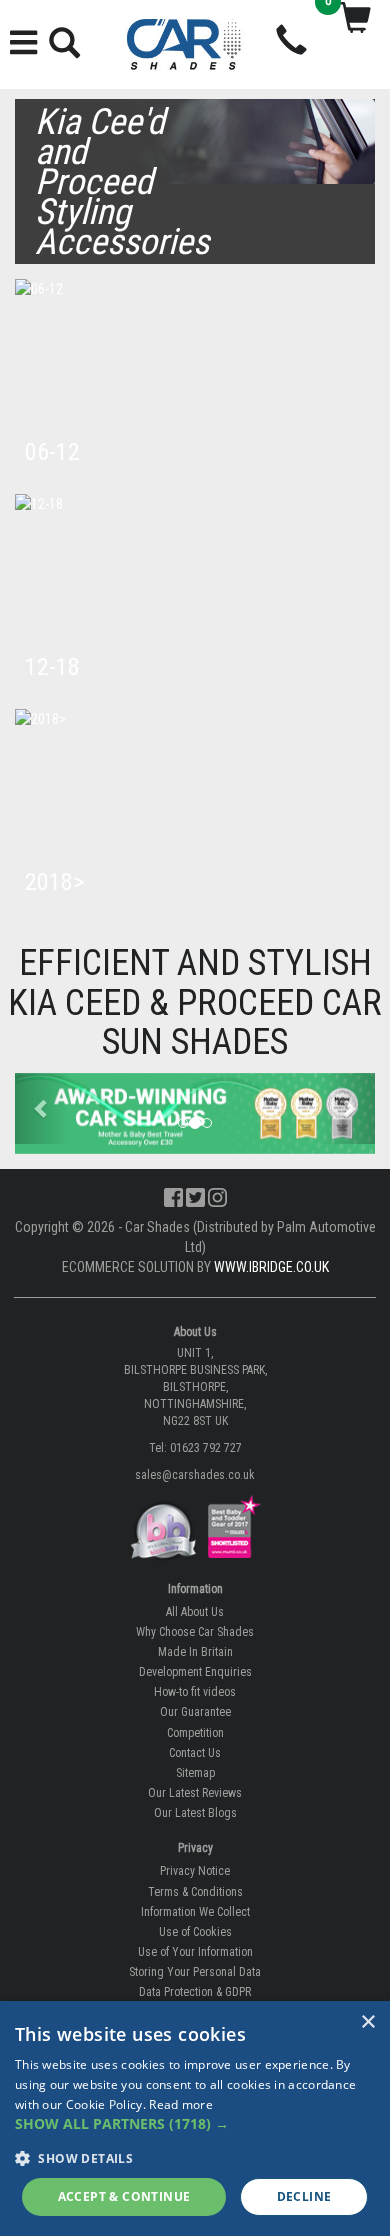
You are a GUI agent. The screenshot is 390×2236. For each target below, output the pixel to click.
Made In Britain (195, 1652)
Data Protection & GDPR (195, 1992)
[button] (42, 1108)
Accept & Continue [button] (124, 2196)
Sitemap (195, 1773)
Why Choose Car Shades (195, 1632)
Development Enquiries (195, 1672)
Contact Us (195, 1753)
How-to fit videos (195, 1692)
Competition (195, 1733)
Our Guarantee (195, 1712)
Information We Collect (195, 1912)
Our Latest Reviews (195, 1793)
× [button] (367, 2022)
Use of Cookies (195, 1932)
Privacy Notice (195, 1871)
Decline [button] (304, 2196)
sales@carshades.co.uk (195, 1475)
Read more (181, 2104)
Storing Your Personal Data (195, 1972)
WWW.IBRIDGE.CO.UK (271, 1267)
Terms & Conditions (195, 1892)
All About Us (195, 1612)
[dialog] (195, 2118)
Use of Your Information (195, 1952)
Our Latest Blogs (195, 1813)
